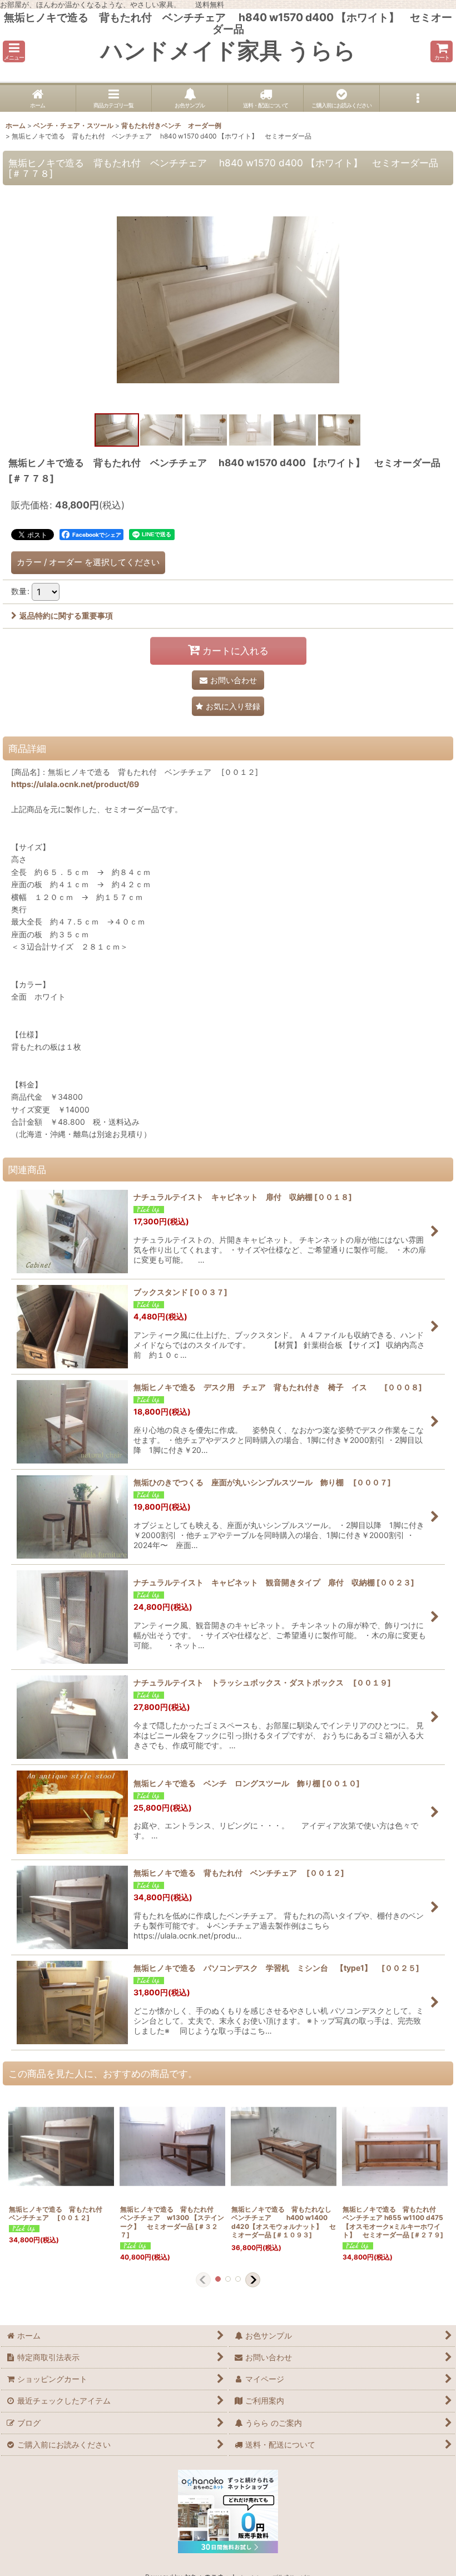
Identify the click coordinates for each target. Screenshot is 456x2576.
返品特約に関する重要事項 (66, 615)
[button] (14, 51)
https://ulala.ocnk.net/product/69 (75, 784)
